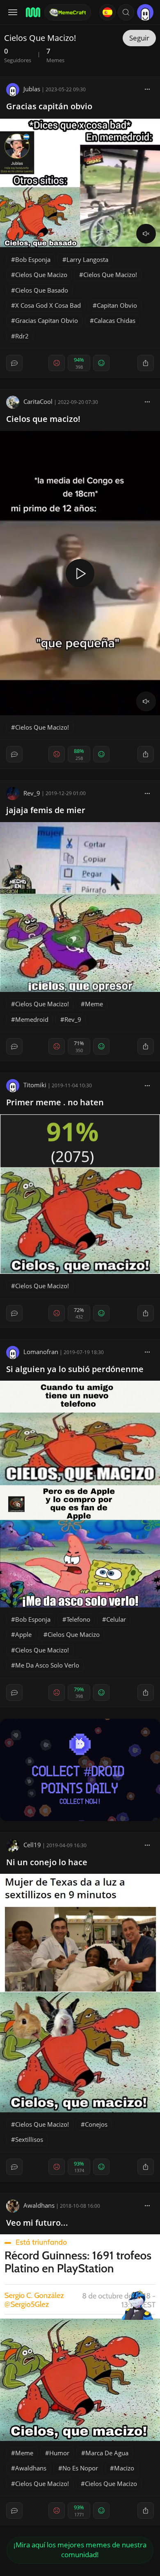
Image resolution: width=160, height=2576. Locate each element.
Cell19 (32, 1845)
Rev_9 (32, 793)
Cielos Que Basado (42, 290)
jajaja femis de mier (46, 810)
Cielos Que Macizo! (110, 275)
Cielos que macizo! (43, 419)
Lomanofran (41, 1352)
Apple (23, 1634)
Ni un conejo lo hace (47, 1862)
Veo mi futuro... (37, 2223)
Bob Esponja (33, 259)
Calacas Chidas (115, 320)
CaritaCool (38, 401)
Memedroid (32, 1019)
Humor (59, 2453)
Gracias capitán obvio (49, 106)
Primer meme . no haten (55, 1102)
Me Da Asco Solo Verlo (47, 1665)
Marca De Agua (107, 2453)
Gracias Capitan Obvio (47, 320)
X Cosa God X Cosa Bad (48, 305)
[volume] (146, 234)
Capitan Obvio (117, 305)
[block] (147, 89)
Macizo (124, 2468)
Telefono (78, 1619)
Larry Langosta (87, 259)
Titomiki (35, 1085)
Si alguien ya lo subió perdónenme (75, 1369)
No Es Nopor (80, 2468)
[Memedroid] (32, 12)
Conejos (96, 2124)
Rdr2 (22, 336)
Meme (94, 1004)
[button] (126, 12)
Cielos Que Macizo (41, 275)
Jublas (32, 89)
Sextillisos (29, 2139)
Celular (116, 1619)
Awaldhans (39, 2205)
